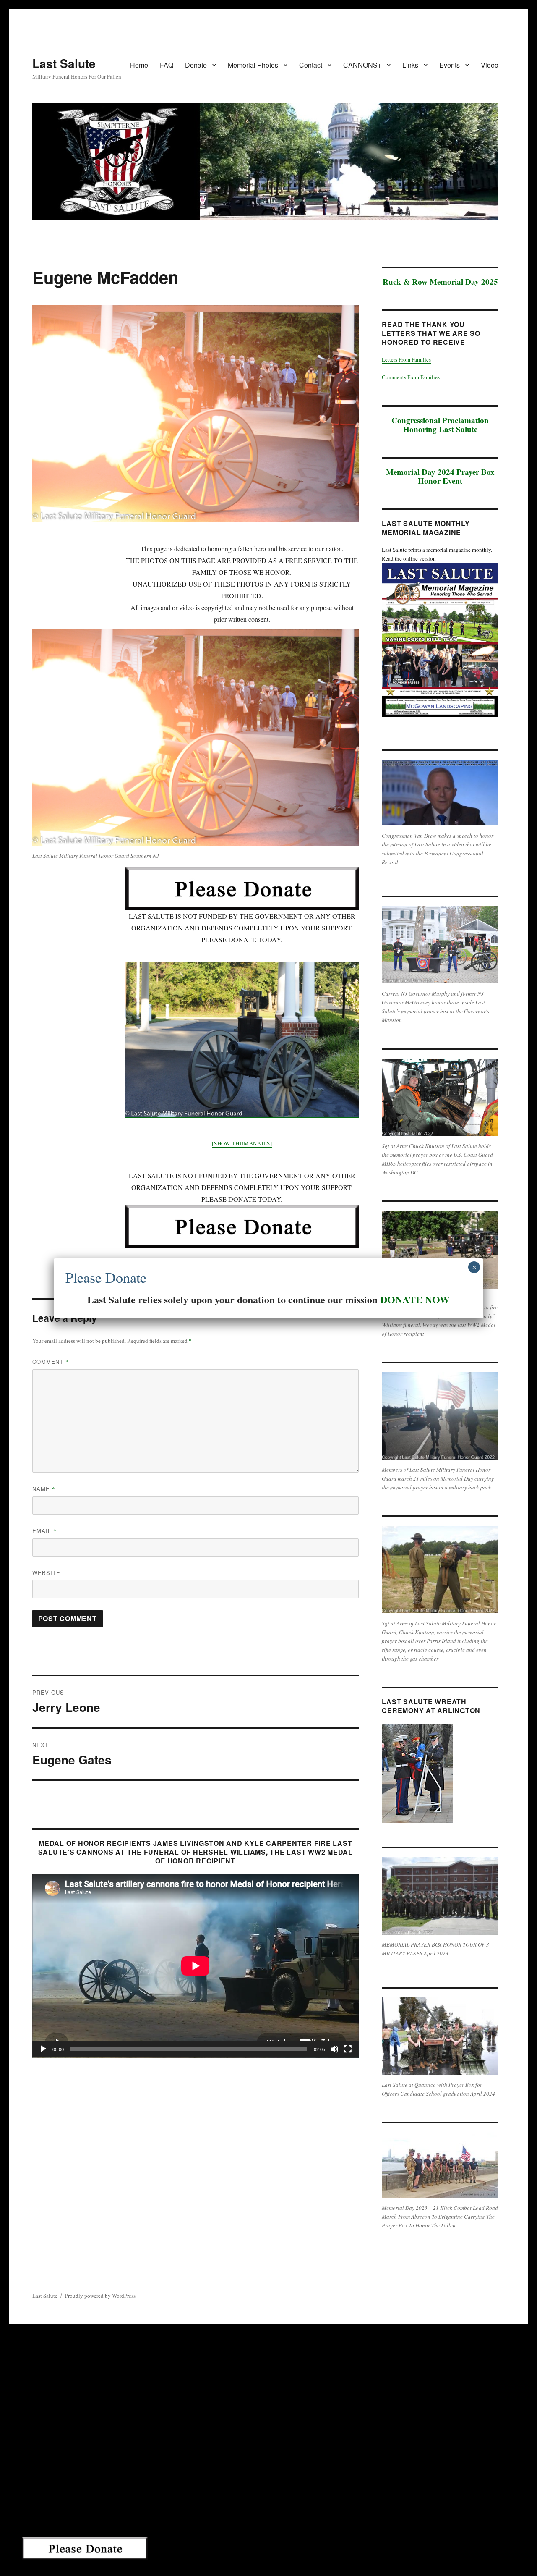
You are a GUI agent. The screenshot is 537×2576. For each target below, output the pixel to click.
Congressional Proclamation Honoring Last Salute (440, 425)
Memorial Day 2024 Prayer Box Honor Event (440, 476)
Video (490, 65)
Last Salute (64, 63)
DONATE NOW (415, 1299)
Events (450, 65)
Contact (311, 65)
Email (44, 1531)
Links (410, 65)
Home (139, 65)
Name (44, 1489)
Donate (196, 65)
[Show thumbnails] (242, 1143)
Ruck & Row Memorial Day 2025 (440, 282)
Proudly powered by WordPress (100, 2296)
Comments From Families (411, 377)
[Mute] (334, 2049)
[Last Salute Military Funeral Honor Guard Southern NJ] (242, 1040)
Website (46, 1573)
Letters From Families (406, 359)
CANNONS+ (362, 65)
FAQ (167, 65)
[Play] (43, 2049)
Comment (51, 1361)
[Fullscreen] (348, 2049)
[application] (196, 1966)
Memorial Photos (253, 65)
